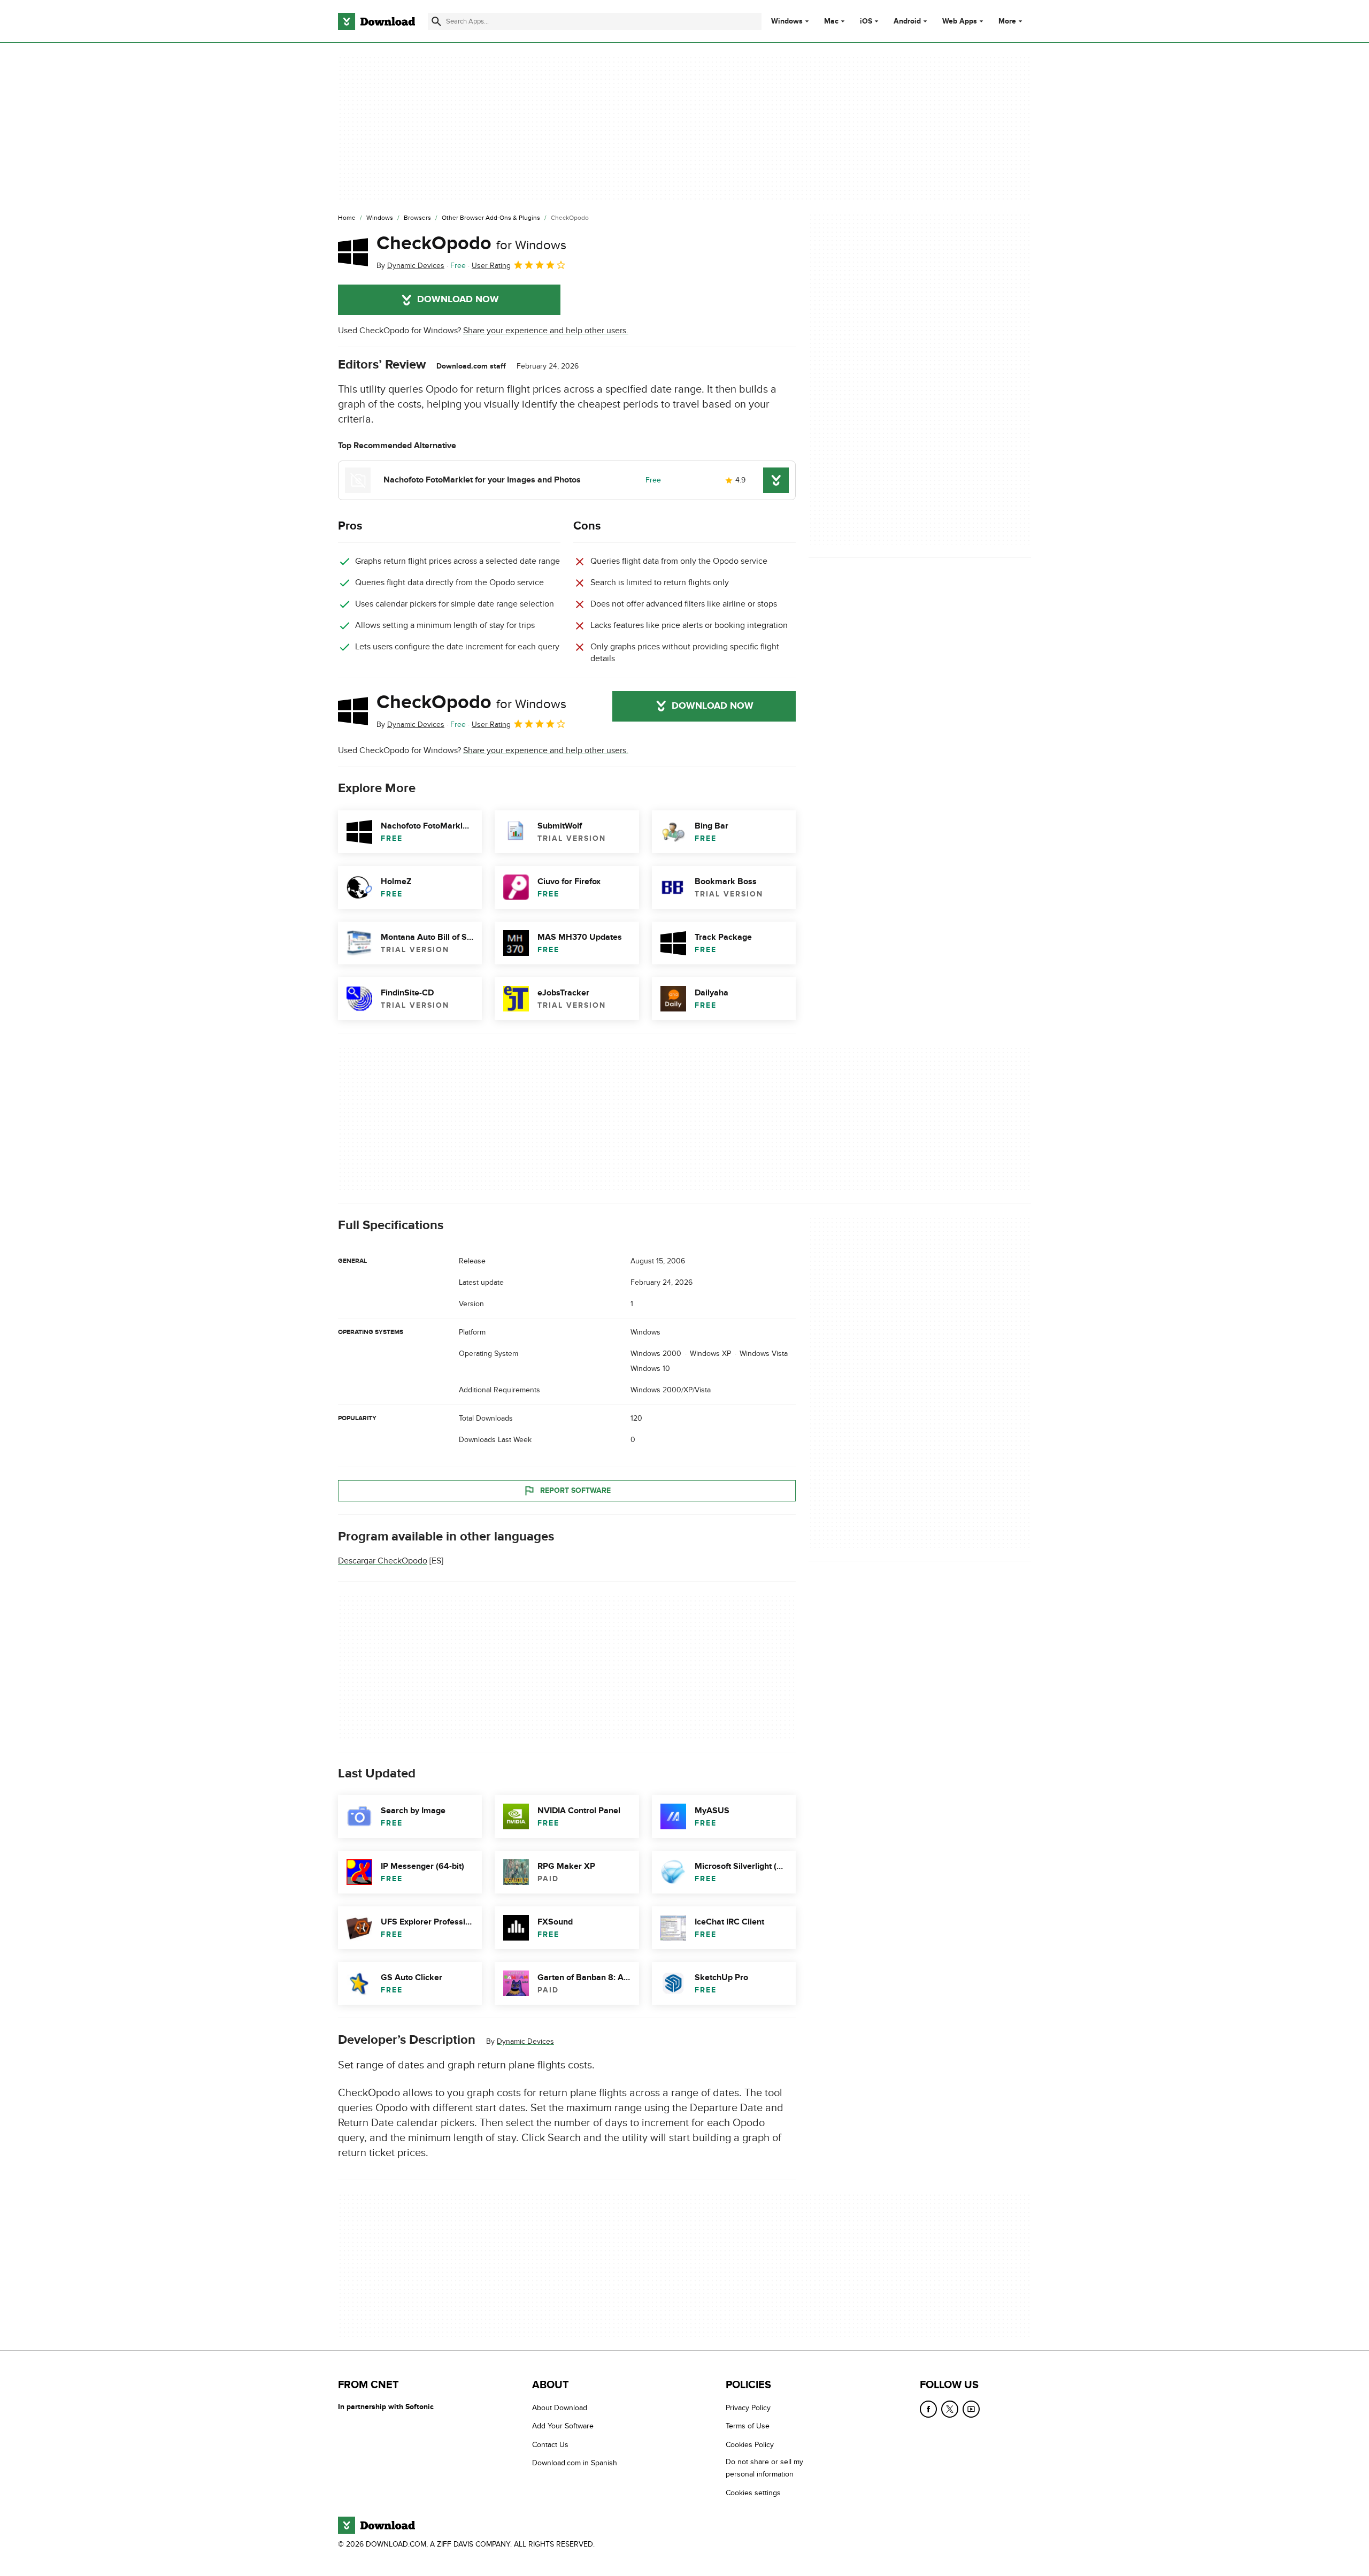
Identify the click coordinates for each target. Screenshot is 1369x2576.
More (1007, 21)
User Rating (491, 266)
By (410, 266)
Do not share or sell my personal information (764, 2468)
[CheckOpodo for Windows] (353, 252)
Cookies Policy (750, 2445)
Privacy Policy (748, 2408)
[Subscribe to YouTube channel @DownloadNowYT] (971, 2409)
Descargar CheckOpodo (383, 1561)
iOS (866, 21)
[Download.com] (376, 21)
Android (907, 21)
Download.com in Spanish (575, 2463)
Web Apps (960, 21)
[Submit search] (436, 21)
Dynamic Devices (525, 2041)
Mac (831, 21)
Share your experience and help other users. (546, 331)
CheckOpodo (471, 243)
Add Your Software (563, 2426)
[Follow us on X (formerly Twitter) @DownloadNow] (950, 2409)
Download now (458, 300)
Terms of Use (748, 2426)
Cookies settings (753, 2493)
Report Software (575, 1490)
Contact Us (550, 2445)
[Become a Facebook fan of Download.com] (928, 2409)
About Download (560, 2408)
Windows (787, 21)
